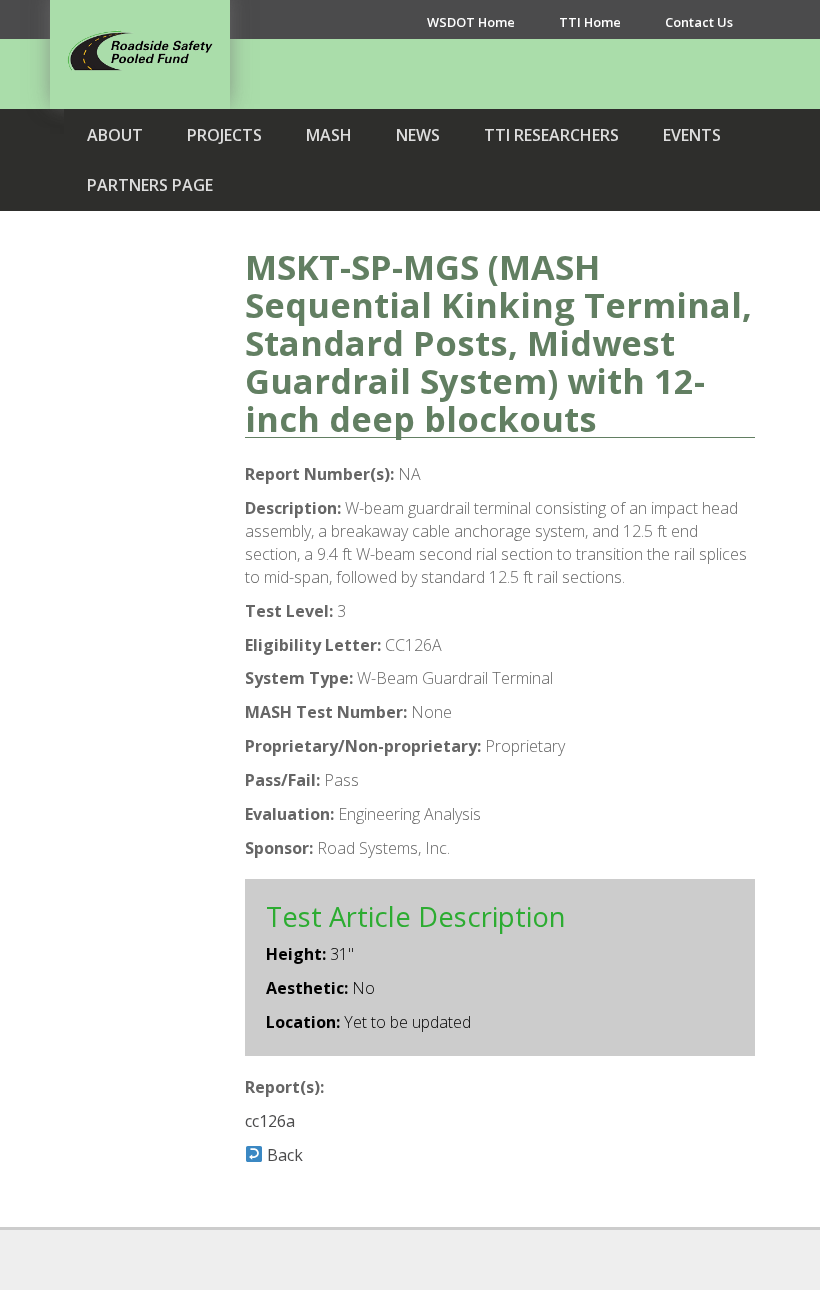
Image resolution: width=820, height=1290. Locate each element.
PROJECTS (224, 135)
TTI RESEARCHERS (551, 135)
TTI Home (590, 22)
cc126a (270, 1121)
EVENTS (692, 135)
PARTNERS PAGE (150, 185)
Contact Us (699, 22)
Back (283, 1155)
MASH (329, 135)
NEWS (418, 135)
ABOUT (115, 135)
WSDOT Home (471, 22)
